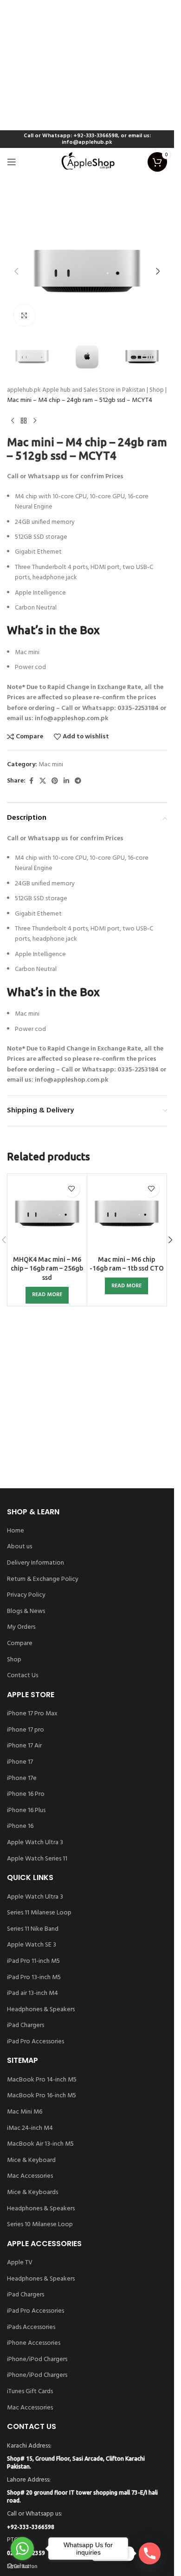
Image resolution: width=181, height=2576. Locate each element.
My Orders (21, 1627)
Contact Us (23, 1676)
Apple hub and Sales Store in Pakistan (94, 390)
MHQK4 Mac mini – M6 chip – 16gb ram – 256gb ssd (47, 1268)
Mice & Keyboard (31, 2161)
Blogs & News (26, 1612)
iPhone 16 (20, 1827)
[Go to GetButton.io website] (22, 2566)
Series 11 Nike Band (33, 1929)
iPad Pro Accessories (36, 2042)
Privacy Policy (26, 1595)
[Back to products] (24, 421)
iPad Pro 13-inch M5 (34, 1978)
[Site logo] (87, 162)
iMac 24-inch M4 (30, 2128)
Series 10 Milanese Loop (40, 2225)
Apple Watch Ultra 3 (35, 1843)
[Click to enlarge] (24, 315)
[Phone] (150, 2553)
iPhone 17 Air (24, 1746)
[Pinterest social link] (55, 781)
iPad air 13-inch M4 (32, 1994)
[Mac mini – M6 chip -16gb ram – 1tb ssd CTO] (127, 1214)
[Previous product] (13, 421)
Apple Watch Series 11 (37, 1859)
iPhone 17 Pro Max (32, 1714)
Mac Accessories (30, 2176)
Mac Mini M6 (25, 2112)
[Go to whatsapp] (22, 2549)
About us (19, 1547)
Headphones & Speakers (41, 2010)
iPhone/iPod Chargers (37, 2360)
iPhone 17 (20, 1762)
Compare (20, 1644)
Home (16, 1531)
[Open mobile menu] (12, 162)
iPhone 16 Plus (26, 1811)
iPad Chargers (26, 2026)
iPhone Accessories (34, 2343)
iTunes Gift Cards (30, 2392)
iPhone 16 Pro (26, 1794)
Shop (157, 390)
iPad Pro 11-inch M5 (33, 1961)
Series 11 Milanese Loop (39, 1913)
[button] (16, 271)
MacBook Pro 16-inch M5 (42, 2096)
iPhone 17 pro (26, 1730)
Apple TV (20, 2263)
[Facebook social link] (31, 781)
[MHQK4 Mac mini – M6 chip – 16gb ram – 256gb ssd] (47, 1214)
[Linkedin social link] (66, 781)
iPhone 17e (22, 1779)
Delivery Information (36, 1563)
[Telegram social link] (78, 781)
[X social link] (43, 781)
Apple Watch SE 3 (32, 1945)
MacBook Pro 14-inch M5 (42, 2080)
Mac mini (51, 765)
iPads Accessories (31, 2328)
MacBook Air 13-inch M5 (40, 2144)
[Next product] (35, 421)
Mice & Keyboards (32, 2193)
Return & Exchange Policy (43, 1579)
